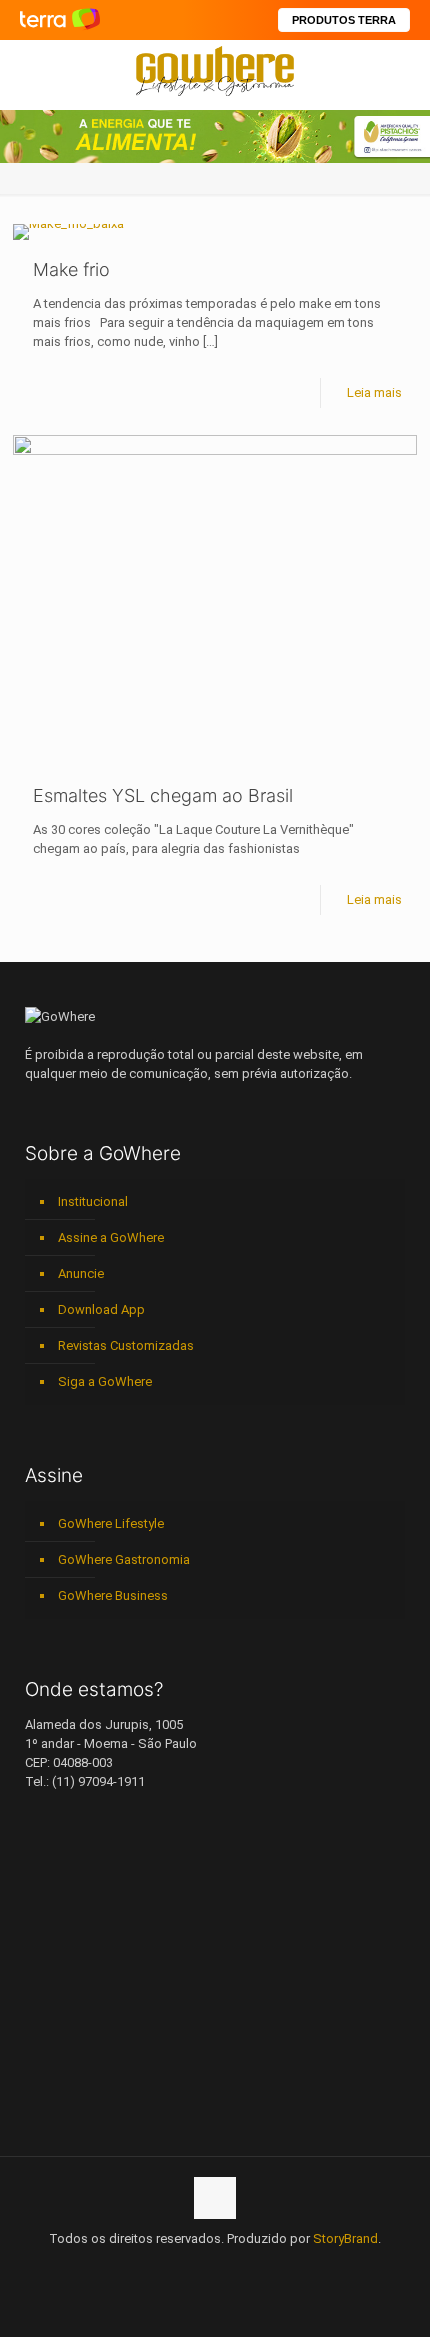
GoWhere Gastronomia (124, 1559)
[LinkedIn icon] (194, 2267)
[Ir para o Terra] (60, 19)
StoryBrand (345, 2238)
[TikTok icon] (278, 2267)
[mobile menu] (403, 70)
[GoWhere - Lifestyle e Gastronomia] (215, 70)
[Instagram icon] (215, 2267)
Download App (101, 1309)
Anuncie (81, 1273)
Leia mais (374, 392)
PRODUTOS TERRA (344, 20)
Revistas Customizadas (126, 1345)
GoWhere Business (113, 1595)
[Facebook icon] (152, 2267)
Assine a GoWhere (111, 1237)
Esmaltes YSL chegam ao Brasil (163, 795)
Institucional (93, 1201)
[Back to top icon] (215, 2198)
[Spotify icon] (236, 2267)
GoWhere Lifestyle (111, 1523)
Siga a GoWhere (105, 1381)
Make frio (71, 269)
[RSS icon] (257, 2267)
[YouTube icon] (173, 2267)
